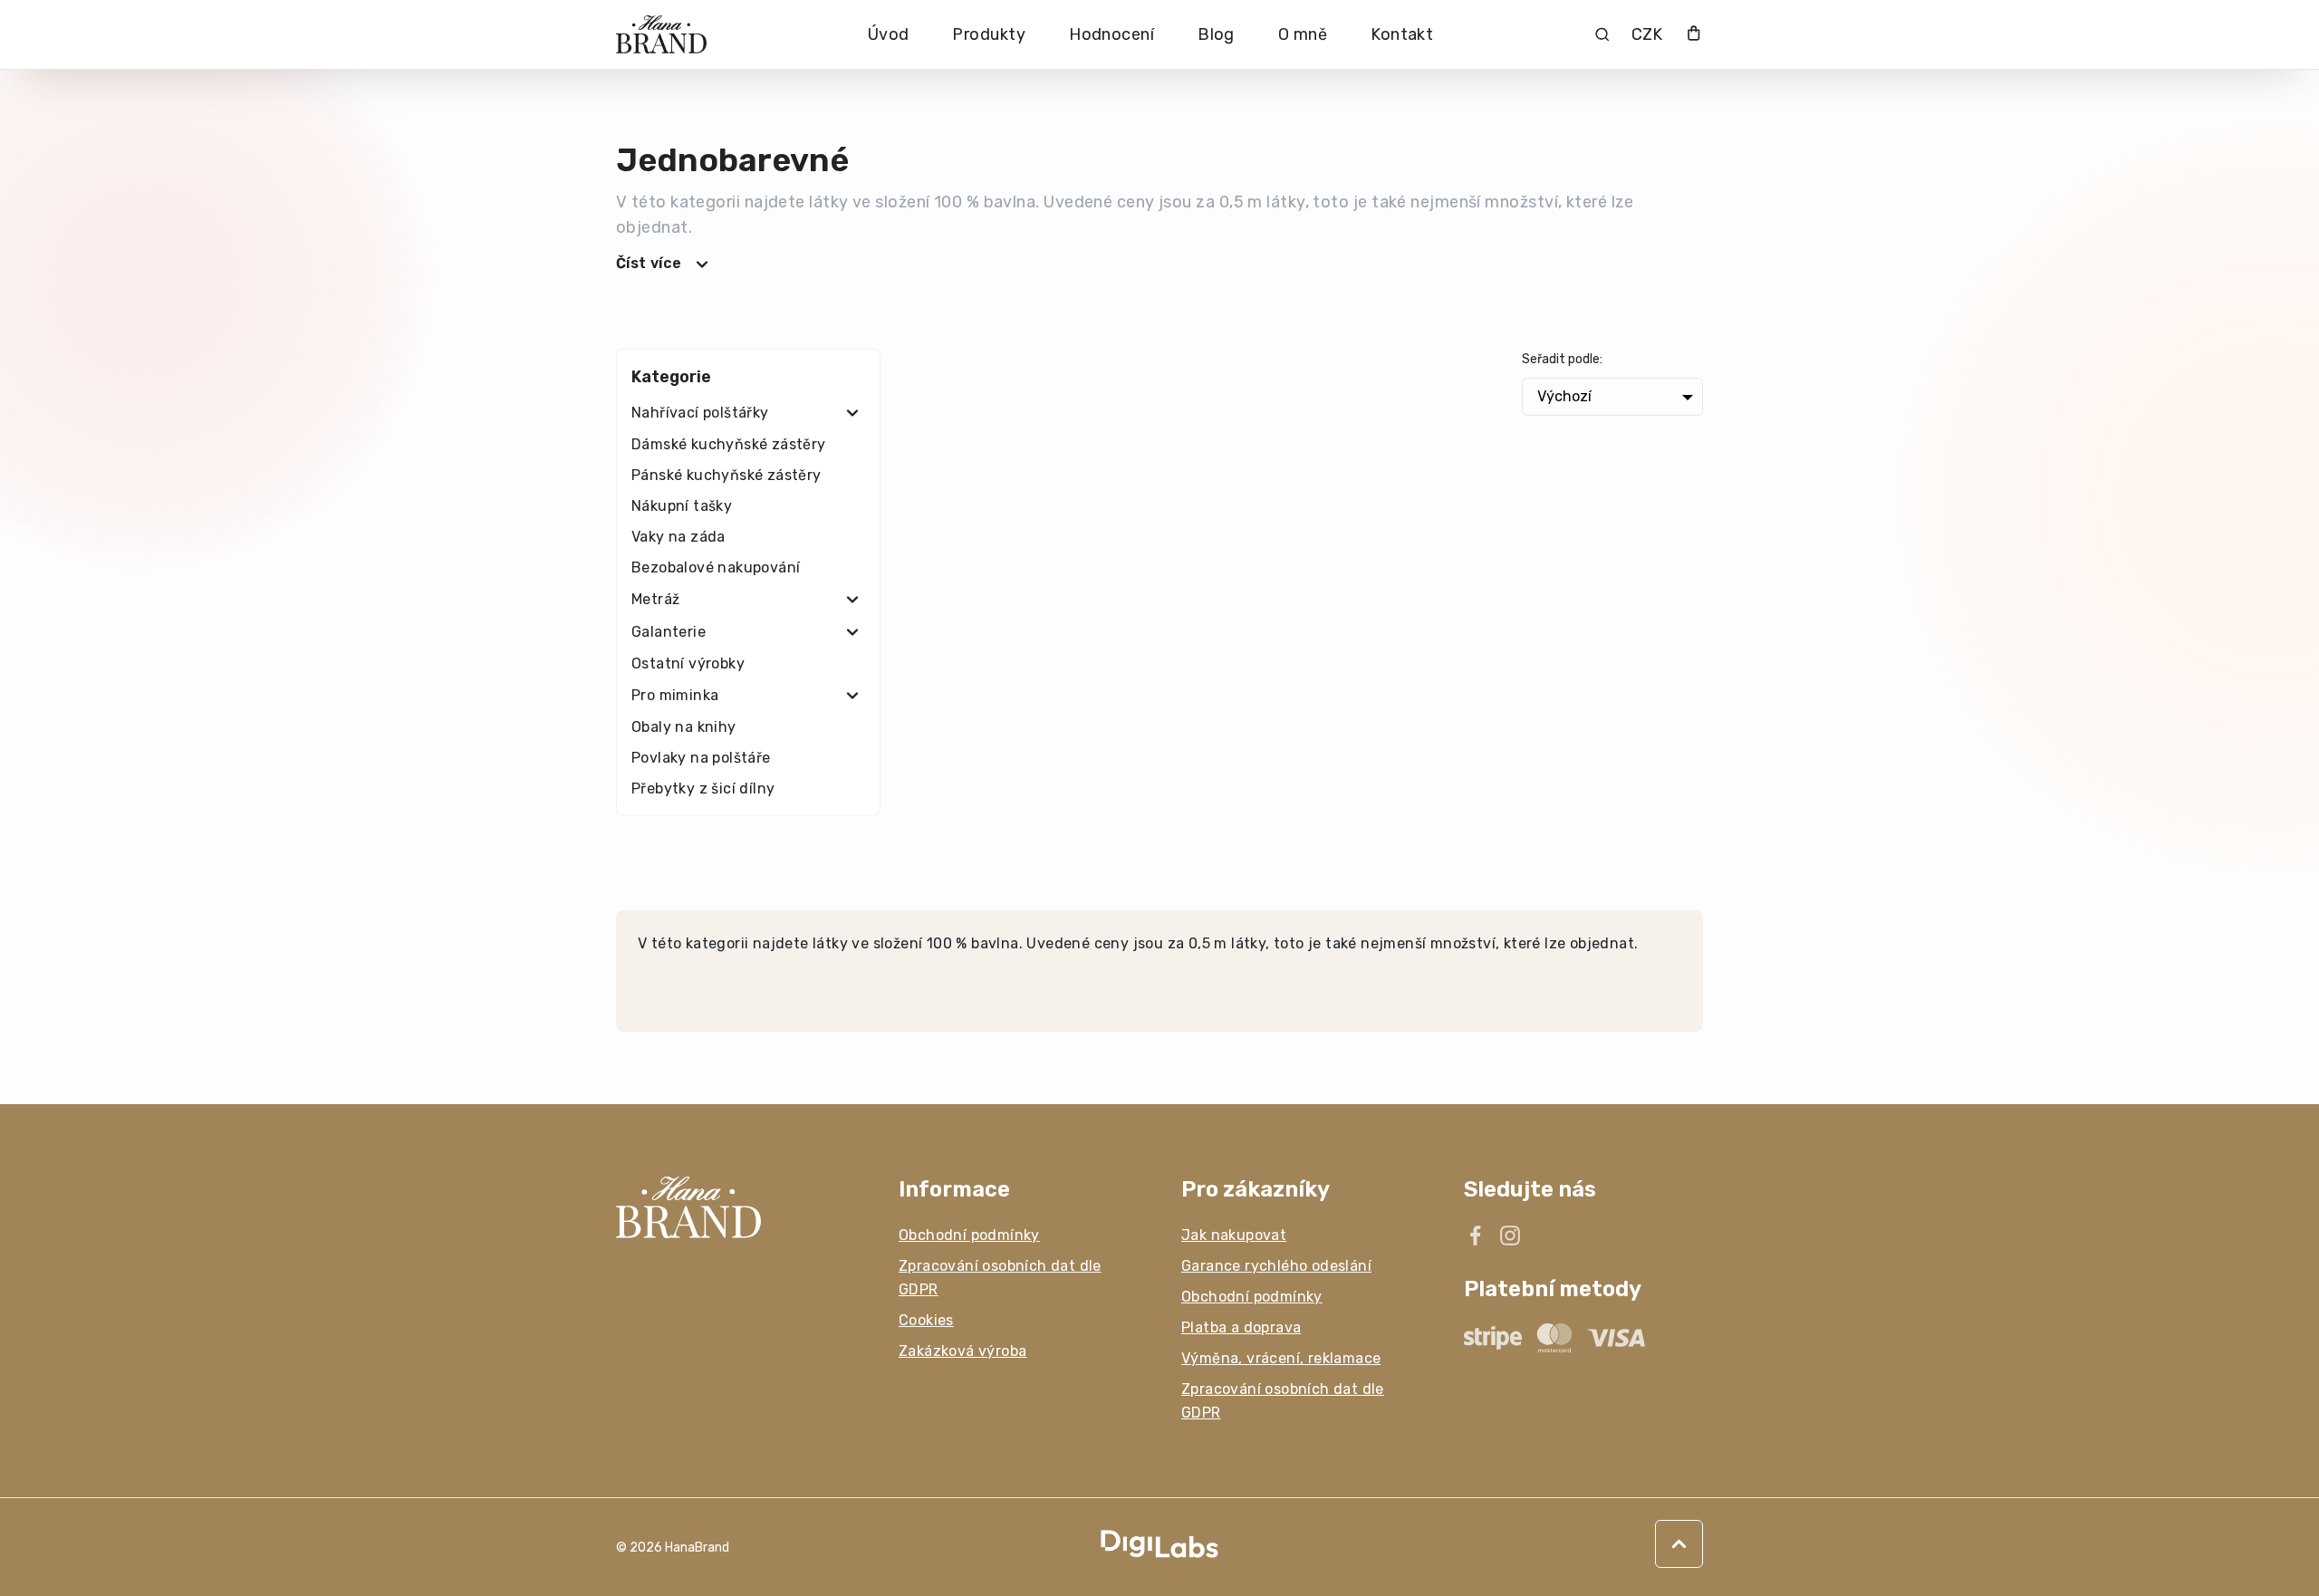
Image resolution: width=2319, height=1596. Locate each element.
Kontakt (1402, 34)
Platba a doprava (1241, 1327)
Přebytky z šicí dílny (703, 788)
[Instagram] (1510, 1235)
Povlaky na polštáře (701, 758)
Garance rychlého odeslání (1276, 1266)
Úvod (889, 34)
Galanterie (669, 632)
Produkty (989, 34)
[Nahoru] (1679, 1544)
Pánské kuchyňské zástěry (726, 475)
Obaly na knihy (684, 727)
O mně (1303, 34)
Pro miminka (675, 695)
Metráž (655, 599)
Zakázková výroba (962, 1351)
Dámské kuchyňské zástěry (729, 444)
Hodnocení (1111, 34)
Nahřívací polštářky (700, 413)
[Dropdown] (852, 413)
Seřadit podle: (1562, 359)
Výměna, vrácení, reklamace (1281, 1358)
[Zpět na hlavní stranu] (736, 1207)
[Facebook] (1476, 1235)
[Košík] (1694, 35)
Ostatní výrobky (688, 663)
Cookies (926, 1320)
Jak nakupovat (1234, 1235)
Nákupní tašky (682, 506)
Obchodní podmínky (969, 1235)
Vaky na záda (678, 537)
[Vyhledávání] (1602, 34)
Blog (1216, 34)
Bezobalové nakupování (716, 567)
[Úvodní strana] (661, 35)
